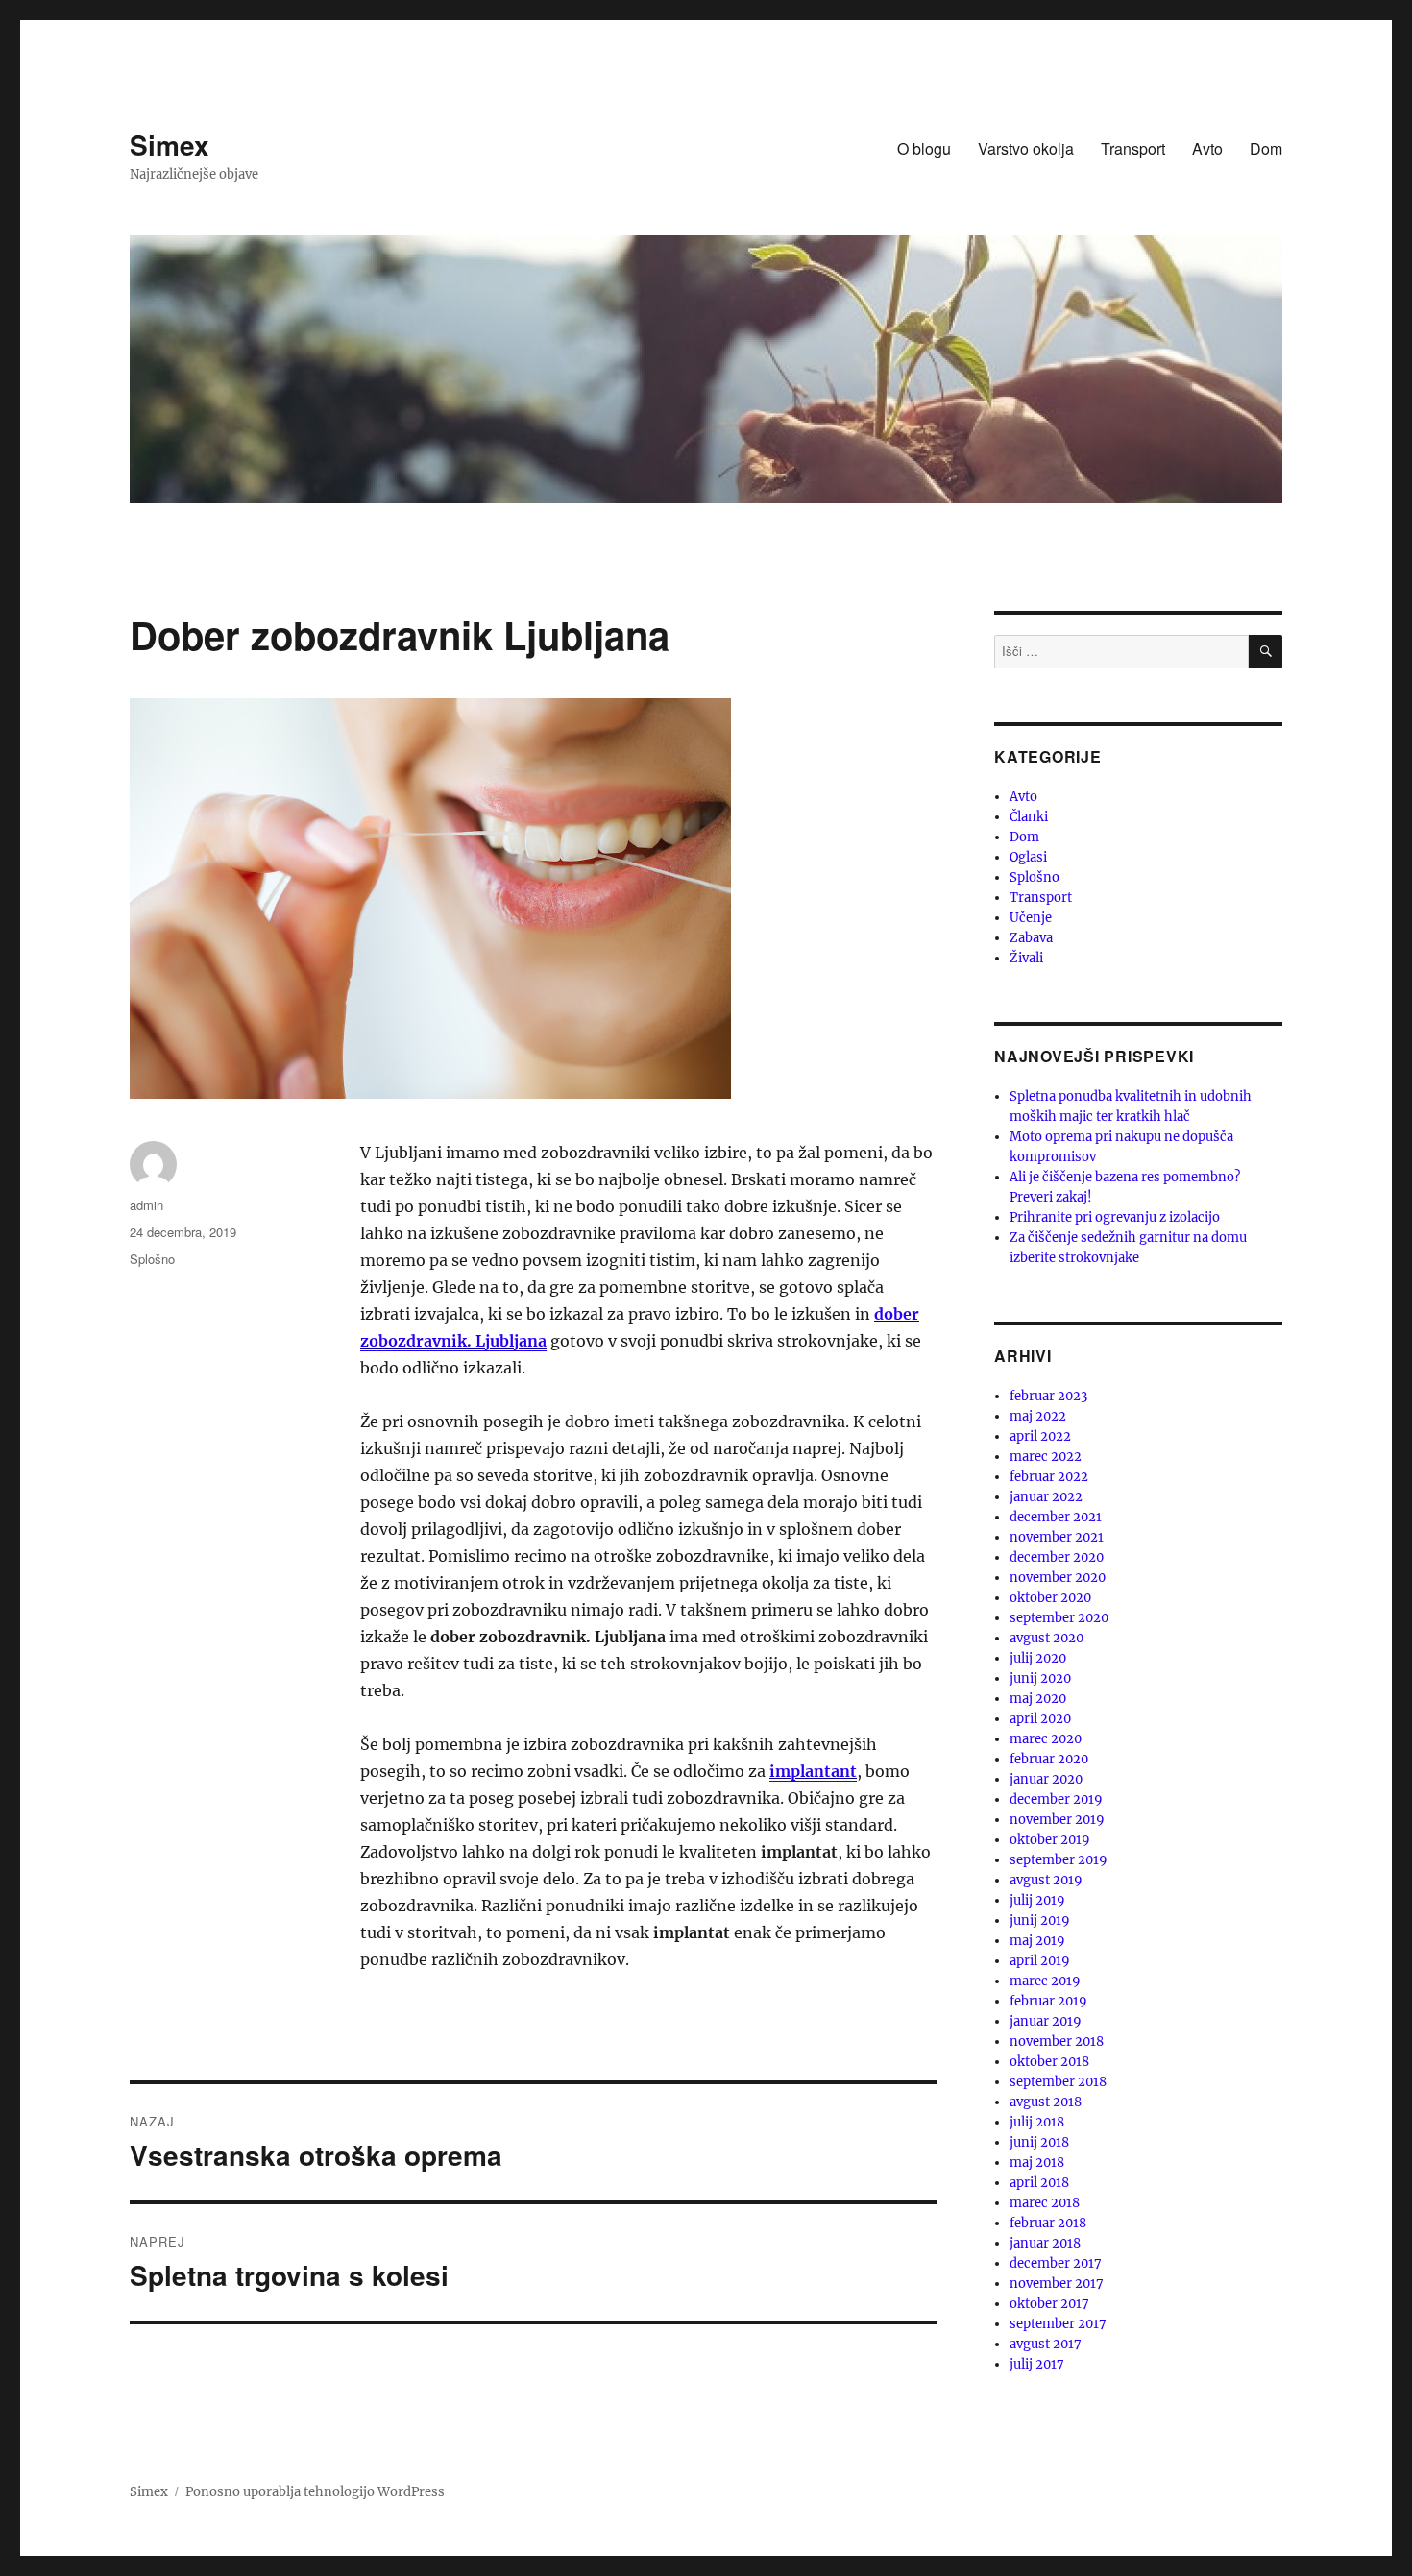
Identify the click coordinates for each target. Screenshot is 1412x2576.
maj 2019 (1037, 1941)
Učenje (1031, 918)
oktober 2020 (1050, 1598)
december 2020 (1057, 1557)
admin (146, 1205)
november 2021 (1057, 1537)
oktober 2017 (1049, 2304)
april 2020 (1040, 1719)
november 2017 (1057, 2284)
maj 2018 (1037, 2163)
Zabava (1031, 938)
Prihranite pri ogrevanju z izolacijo (1115, 1217)
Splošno (152, 1259)
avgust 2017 (1046, 2344)
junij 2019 (1040, 1920)
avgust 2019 (1046, 1880)
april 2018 (1039, 2183)
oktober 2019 (1050, 1840)
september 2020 (1059, 1618)
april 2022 (1040, 1436)
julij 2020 (1038, 1658)
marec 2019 (1045, 1981)
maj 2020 (1038, 1699)
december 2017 (1056, 2263)
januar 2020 (1046, 1779)
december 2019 (1056, 1799)
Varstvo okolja (1026, 148)
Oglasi (1028, 857)
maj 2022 (1038, 1416)
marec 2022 (1046, 1457)
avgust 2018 (1046, 2102)
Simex (170, 145)
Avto (1207, 148)
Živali (1026, 958)
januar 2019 (1046, 2021)
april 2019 (1040, 1961)
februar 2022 (1049, 1477)
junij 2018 (1039, 2142)
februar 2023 (1048, 1396)
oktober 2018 (1049, 2062)
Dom (1266, 148)
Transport (1133, 148)
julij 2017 (1037, 2364)
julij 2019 (1037, 1900)
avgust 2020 (1047, 1638)
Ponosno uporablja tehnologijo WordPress (315, 2492)
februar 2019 (1048, 2001)
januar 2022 (1046, 1497)
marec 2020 (1046, 1739)
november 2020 (1058, 1578)
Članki (1029, 817)
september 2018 (1058, 2082)
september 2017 (1058, 2324)
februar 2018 (1048, 2223)
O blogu (924, 148)
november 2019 (1057, 1820)
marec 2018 (1045, 2203)
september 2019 (1059, 1860)
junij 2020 (1040, 1678)
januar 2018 (1045, 2243)
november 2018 (1057, 2041)
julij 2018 (1037, 2122)
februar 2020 (1049, 1759)
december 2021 (1056, 1517)
